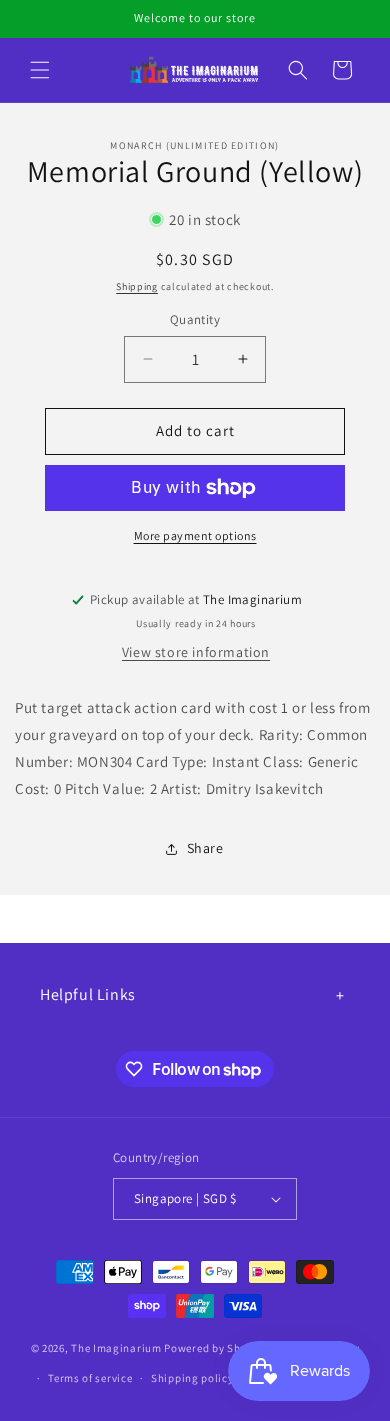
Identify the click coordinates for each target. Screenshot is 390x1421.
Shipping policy (192, 1378)
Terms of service (90, 1378)
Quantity (195, 319)
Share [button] (205, 848)
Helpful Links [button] (88, 994)
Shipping (137, 286)
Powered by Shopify (215, 1347)
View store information (196, 652)
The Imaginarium (116, 1347)
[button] (40, 70)
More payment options (195, 535)
